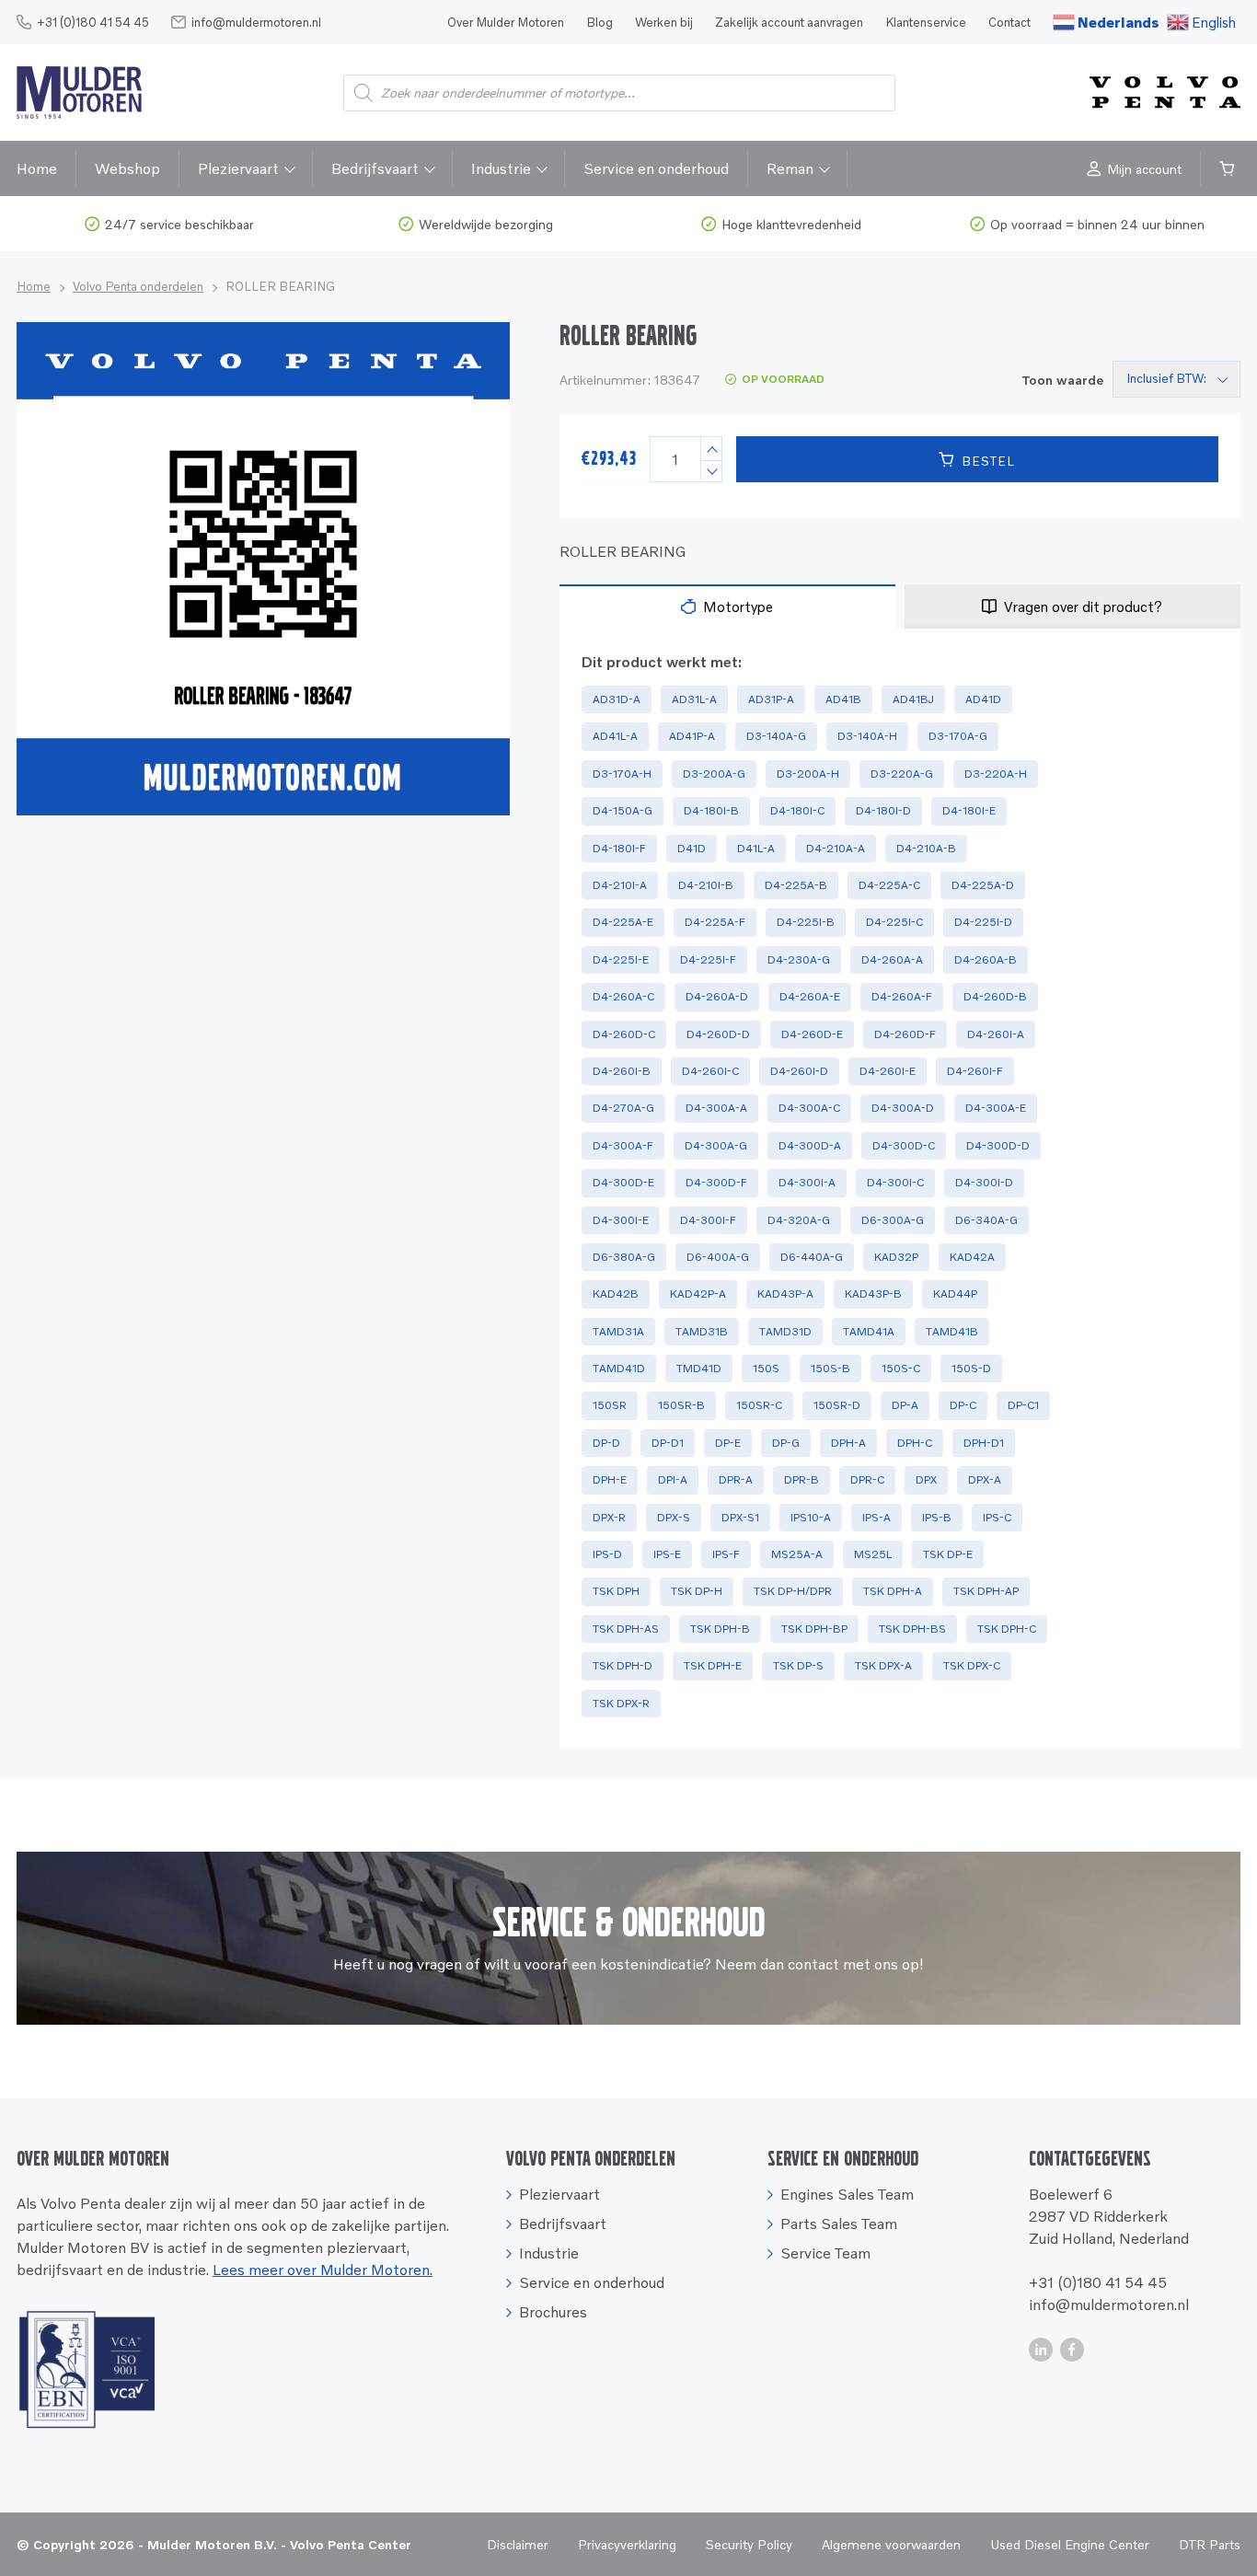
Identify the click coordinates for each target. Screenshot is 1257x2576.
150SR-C (759, 1405)
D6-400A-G (718, 1257)
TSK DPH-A (893, 1591)
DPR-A (736, 1479)
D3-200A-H (808, 774)
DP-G (786, 1443)
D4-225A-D (983, 885)
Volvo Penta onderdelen (138, 286)
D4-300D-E (623, 1182)
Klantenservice (926, 22)
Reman (790, 168)
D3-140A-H (867, 736)
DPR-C (867, 1479)
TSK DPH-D (623, 1665)
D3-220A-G (902, 774)
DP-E (728, 1443)
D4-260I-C (710, 1071)
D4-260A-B (986, 959)
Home (37, 168)
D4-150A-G (623, 810)
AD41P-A (692, 736)
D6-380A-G (624, 1257)
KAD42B (616, 1294)
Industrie (501, 168)
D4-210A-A (836, 848)
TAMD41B (952, 1331)
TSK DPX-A (883, 1665)
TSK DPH (616, 1591)
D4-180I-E (969, 810)
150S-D (971, 1368)
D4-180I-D (883, 810)
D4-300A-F (623, 1145)
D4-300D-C (904, 1145)
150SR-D (837, 1405)
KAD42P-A (698, 1294)
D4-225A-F (715, 922)
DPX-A (985, 1479)
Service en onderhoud (656, 168)
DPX (926, 1479)
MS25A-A (797, 1554)
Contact (1009, 22)
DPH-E (610, 1479)
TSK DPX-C (972, 1665)
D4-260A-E (810, 996)
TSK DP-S (798, 1665)
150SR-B (681, 1405)
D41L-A (756, 848)
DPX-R (609, 1517)
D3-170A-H (622, 774)
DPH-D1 (984, 1443)
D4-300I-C (895, 1182)
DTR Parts (1210, 2544)
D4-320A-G (799, 1220)
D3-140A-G (776, 736)
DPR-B (801, 1479)
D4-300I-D (984, 1182)
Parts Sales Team (839, 2224)
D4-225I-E (621, 959)
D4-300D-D (998, 1145)
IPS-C (997, 1517)
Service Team (825, 2253)
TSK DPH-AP (986, 1591)
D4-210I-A (620, 885)
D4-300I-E (621, 1220)
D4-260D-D (718, 1034)
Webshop (127, 168)
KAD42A (972, 1257)
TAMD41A (869, 1331)
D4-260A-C (623, 996)
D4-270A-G (623, 1108)
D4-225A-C (889, 885)
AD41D (983, 699)
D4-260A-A (892, 959)
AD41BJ (913, 699)
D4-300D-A (810, 1145)
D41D (692, 848)
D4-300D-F (716, 1182)
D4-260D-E (812, 1034)
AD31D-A (617, 699)
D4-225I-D (983, 922)
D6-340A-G (986, 1220)
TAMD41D (619, 1368)
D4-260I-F (975, 1071)
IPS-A (876, 1517)
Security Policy (749, 2544)
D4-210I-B (706, 885)
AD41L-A (615, 736)
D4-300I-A (807, 1182)
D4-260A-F (902, 996)
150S (766, 1368)
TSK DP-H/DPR (793, 1591)
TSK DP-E (948, 1554)
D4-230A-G (799, 959)
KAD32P (896, 1257)
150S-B (830, 1368)
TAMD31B (702, 1331)
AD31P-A (771, 699)
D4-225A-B (796, 885)
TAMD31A (618, 1331)
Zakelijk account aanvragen (789, 22)
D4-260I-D (799, 1071)
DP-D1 (668, 1443)
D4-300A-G (716, 1145)
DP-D (606, 1443)
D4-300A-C (809, 1108)
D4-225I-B (806, 922)
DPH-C (915, 1443)
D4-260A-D (717, 996)
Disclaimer (518, 2544)
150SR (610, 1405)
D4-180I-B (711, 810)
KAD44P (955, 1294)
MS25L (873, 1554)
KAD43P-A (785, 1294)
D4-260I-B (622, 1071)
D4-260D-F (905, 1034)
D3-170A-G (958, 736)
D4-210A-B (926, 848)
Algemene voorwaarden (891, 2544)
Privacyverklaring (627, 2544)
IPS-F (726, 1554)
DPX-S (674, 1517)
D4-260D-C (624, 1034)
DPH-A (848, 1443)
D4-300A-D (903, 1108)
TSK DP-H (697, 1591)
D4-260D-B (995, 996)
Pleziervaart (238, 168)
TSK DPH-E (713, 1665)
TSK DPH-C (1007, 1629)
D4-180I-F (619, 848)
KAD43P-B (873, 1294)
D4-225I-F (708, 959)
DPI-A (673, 1479)
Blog (600, 22)
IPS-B (937, 1517)
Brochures (553, 2312)
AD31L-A (694, 699)
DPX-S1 (740, 1517)
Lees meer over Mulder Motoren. (323, 2270)
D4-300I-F (708, 1220)
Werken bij (664, 22)
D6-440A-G (812, 1257)
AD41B (843, 699)
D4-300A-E (996, 1108)
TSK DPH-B (720, 1629)
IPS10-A (811, 1517)
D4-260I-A (996, 1034)
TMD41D (699, 1368)
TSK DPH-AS (626, 1629)
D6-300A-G (893, 1220)
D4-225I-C (894, 922)
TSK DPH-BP (814, 1629)
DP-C (963, 1405)
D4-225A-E (623, 922)
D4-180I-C (797, 810)
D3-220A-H (996, 774)
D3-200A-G (714, 774)
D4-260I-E (888, 1071)
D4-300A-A (716, 1108)
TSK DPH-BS (912, 1629)
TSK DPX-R (621, 1703)
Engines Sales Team (847, 2194)
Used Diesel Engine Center (1070, 2544)
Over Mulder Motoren (506, 22)
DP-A (905, 1405)
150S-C (901, 1368)
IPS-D (607, 1554)
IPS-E (667, 1554)
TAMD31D (785, 1331)
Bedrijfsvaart (375, 168)
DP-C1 (1023, 1405)
